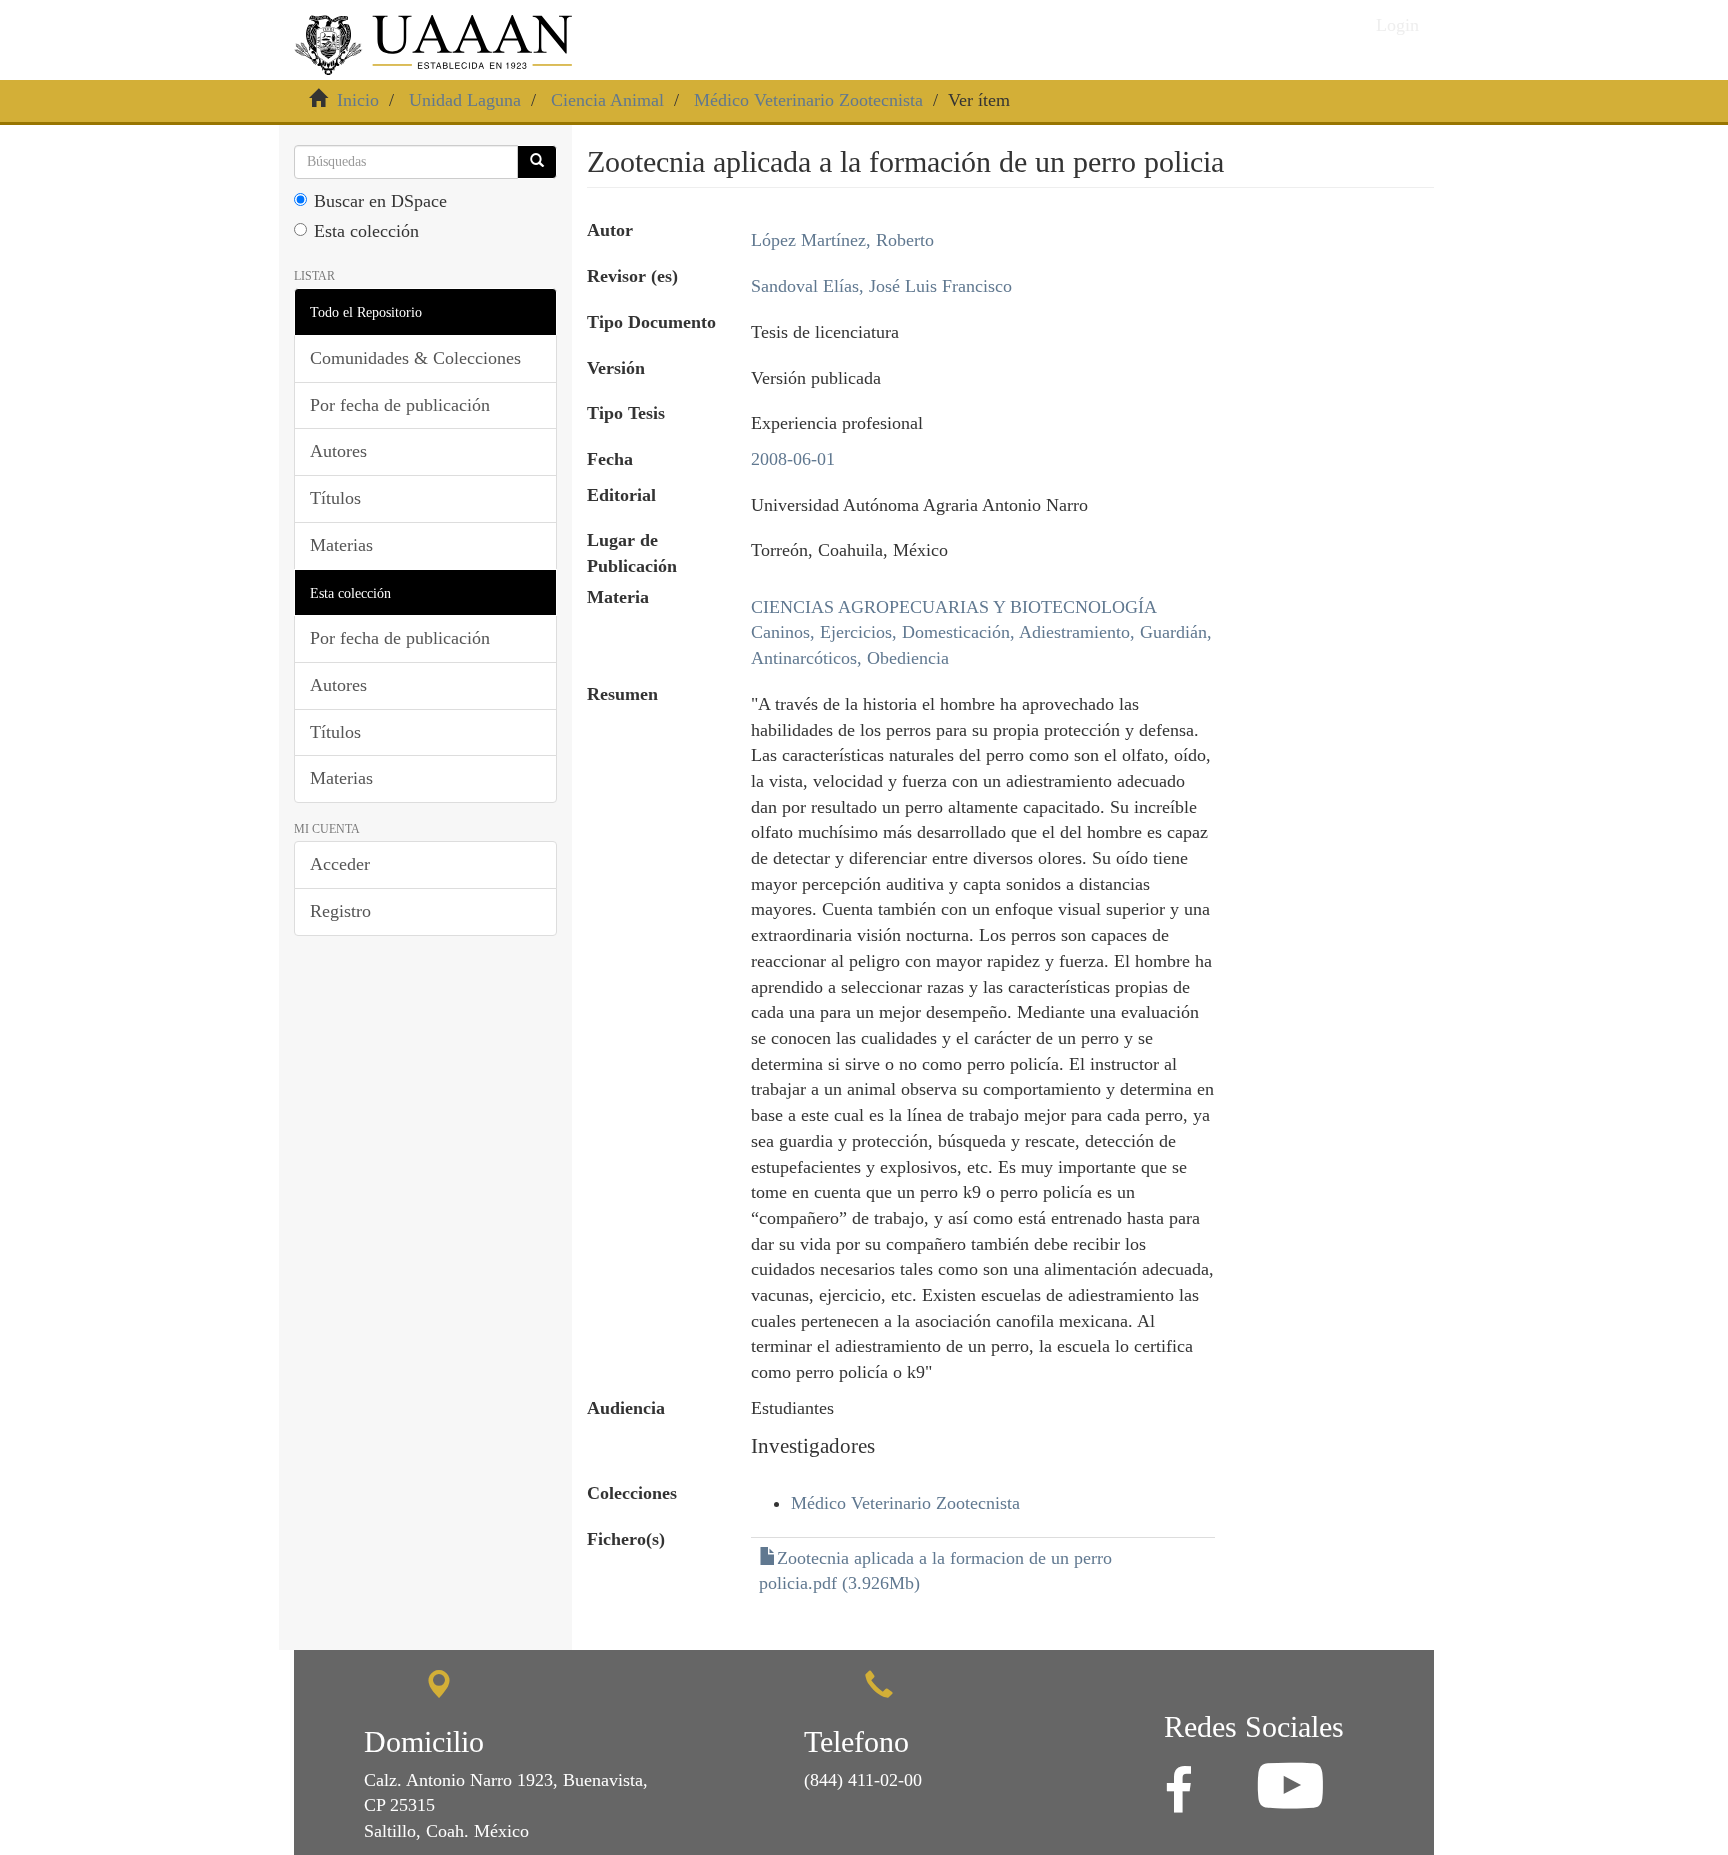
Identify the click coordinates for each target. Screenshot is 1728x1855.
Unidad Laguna (465, 100)
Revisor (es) (632, 276)
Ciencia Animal (607, 100)
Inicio (358, 100)
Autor (610, 230)
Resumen (622, 694)
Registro (340, 911)
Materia (618, 597)
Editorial (621, 495)
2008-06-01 (793, 459)
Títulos (335, 498)
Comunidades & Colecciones (415, 358)
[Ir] (537, 162)
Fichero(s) (626, 1539)
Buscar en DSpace (380, 201)
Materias (341, 545)
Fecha (610, 459)
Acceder (340, 864)
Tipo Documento (651, 322)
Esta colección (366, 231)
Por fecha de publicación (400, 405)
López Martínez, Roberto (842, 240)
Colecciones (632, 1493)
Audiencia (626, 1408)
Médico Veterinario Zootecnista (808, 100)
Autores (338, 451)
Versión (616, 368)
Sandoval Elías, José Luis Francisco (881, 286)
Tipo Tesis (626, 413)
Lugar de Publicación (632, 553)
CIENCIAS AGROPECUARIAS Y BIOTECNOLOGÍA (954, 607)
